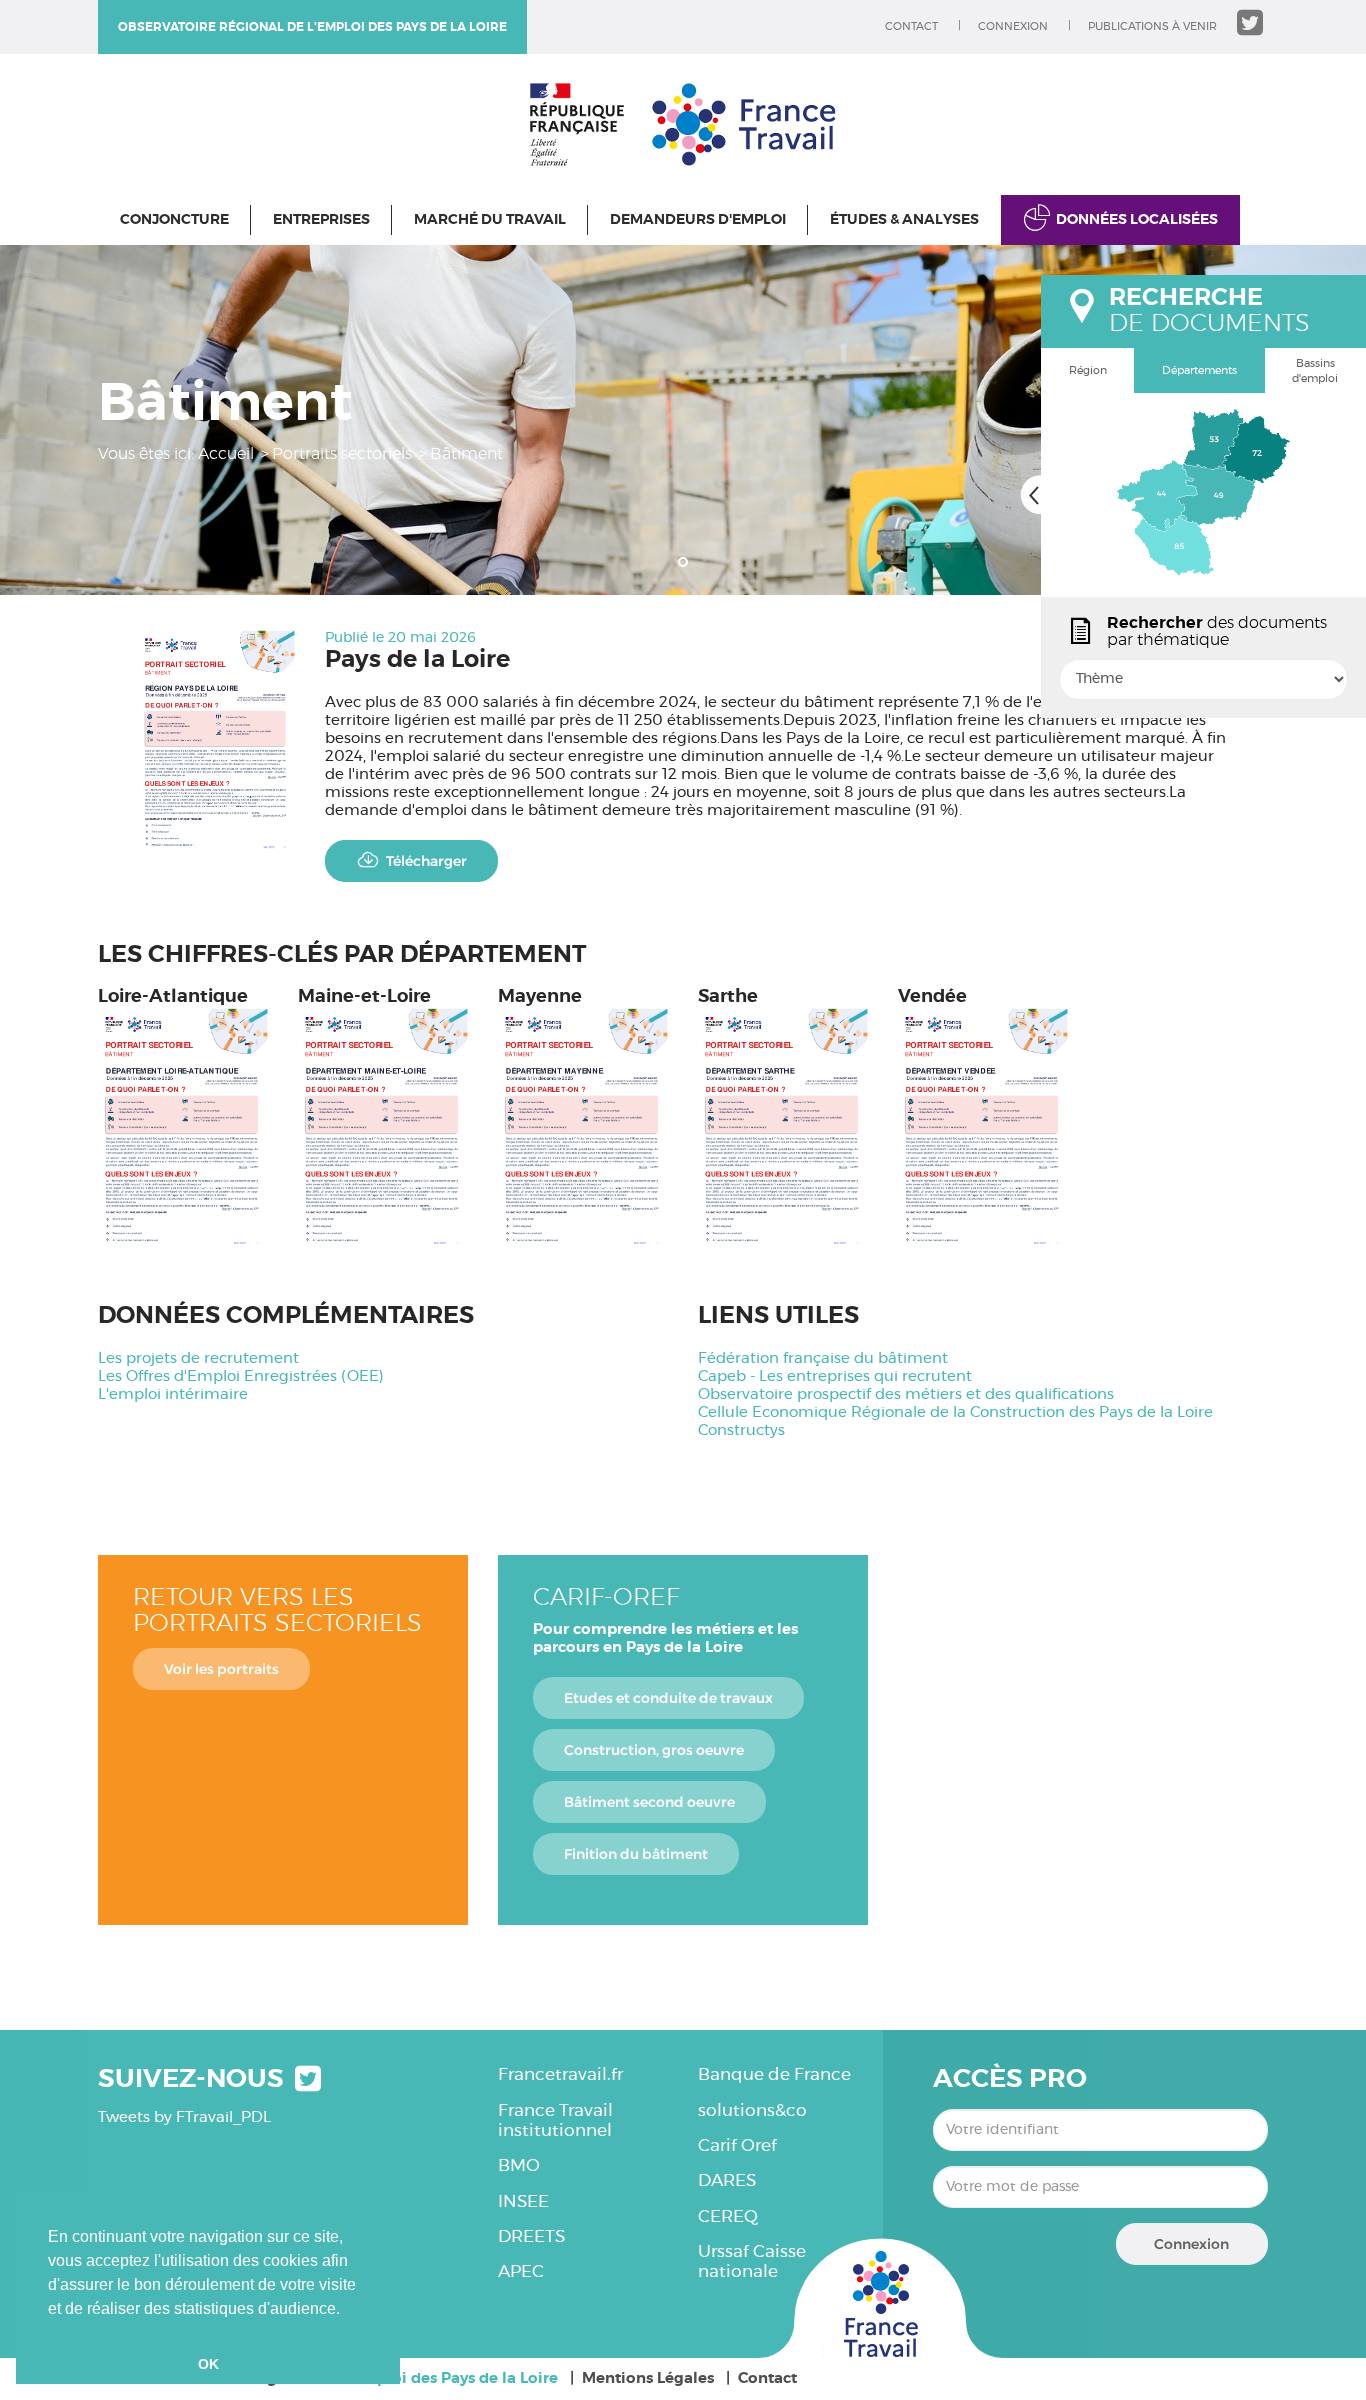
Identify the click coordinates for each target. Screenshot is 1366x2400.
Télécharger (426, 861)
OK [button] (208, 2364)
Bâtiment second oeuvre (649, 1802)
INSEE (523, 2201)
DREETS (531, 2236)
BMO (519, 2165)
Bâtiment (466, 454)
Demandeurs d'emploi (698, 220)
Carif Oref (737, 2145)
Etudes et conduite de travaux (668, 1698)
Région (1088, 370)
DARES (727, 2180)
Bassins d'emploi (1315, 371)
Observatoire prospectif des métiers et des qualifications (906, 1394)
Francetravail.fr (560, 2074)
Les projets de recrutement (198, 1358)
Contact (911, 26)
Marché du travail (490, 220)
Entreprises (321, 220)
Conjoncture (174, 220)
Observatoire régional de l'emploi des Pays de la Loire (312, 27)
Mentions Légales (648, 2378)
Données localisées (1137, 220)
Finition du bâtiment (636, 1854)
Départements (1199, 370)
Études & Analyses (904, 220)
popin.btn (1050, 697)
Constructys (741, 1430)
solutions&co (752, 2110)
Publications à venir (1152, 26)
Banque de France (774, 2074)
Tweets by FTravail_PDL (184, 2117)
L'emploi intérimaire (173, 1394)
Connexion (1013, 26)
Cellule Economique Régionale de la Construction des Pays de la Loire (955, 1412)
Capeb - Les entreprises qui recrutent (835, 1376)
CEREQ (728, 2216)
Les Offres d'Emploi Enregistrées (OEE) (241, 1376)
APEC (521, 2271)
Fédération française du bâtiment (823, 1358)
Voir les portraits (221, 1669)
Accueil (226, 454)
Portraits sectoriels (342, 454)
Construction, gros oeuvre (654, 1750)
